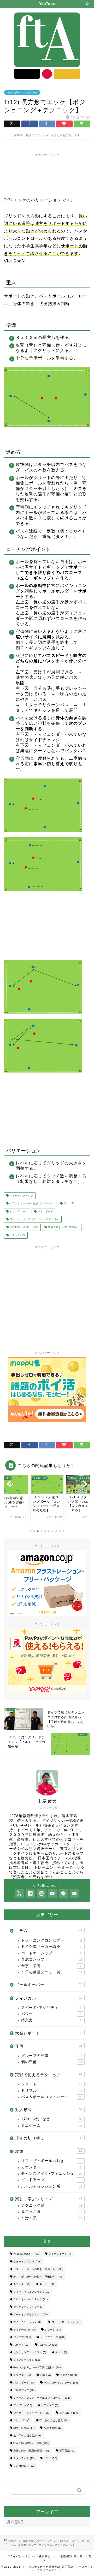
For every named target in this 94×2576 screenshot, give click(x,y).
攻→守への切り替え (28, 2436)
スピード (21, 2345)
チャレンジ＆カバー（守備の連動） (37, 2367)
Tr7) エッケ (15, 200)
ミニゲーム (52, 2126)
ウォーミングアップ (21, 1196)
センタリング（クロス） (30, 2352)
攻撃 (49, 2151)
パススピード (45, 1211)
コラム (49, 1931)
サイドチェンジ (24, 2330)
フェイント (23, 2405)
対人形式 (49, 2110)
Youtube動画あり (26, 2254)
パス (45, 2375)
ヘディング (49, 2405)
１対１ (50, 2458)
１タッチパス (17, 1235)
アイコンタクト (60, 2254)
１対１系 (52, 2218)
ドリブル (52, 2091)
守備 (49, 2046)
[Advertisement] (47, 174)
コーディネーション (66, 2322)
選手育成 (67, 2451)
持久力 (51, 2020)
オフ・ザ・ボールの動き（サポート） (31, 1204)
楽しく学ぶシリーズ (49, 2199)
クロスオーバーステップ (30, 2299)
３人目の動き (24, 2466)
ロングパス (22, 2420)
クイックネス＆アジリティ (32, 2292)
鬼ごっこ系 (52, 2212)
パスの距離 (68, 2375)
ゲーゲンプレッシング (28, 2307)
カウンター (51, 2167)
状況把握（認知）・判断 (24, 1227)
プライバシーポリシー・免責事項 (29, 2556)
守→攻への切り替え (54, 2420)
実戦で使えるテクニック (49, 2075)
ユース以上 (69, 2413)
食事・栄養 (51, 1966)
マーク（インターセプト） (32, 2413)
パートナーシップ (51, 1953)
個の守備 (52, 2062)
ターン (61, 2352)
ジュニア (68, 1204)
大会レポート (48, 2033)
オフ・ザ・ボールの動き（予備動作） (38, 2277)
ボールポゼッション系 (52, 2186)
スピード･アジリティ (51, 2008)
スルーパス (48, 2345)
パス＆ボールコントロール (22, 92)
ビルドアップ (51, 2180)
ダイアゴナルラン (27, 2360)
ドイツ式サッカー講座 (51, 1947)
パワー (51, 2014)
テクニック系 (52, 2205)
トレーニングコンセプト (52, 1940)
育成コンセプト (52, 1959)
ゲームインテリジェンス (30, 2314)
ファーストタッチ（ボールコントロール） (34, 1219)
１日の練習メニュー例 (52, 1972)
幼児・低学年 (24, 2428)
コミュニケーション (28, 2322)
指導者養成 (53, 2428)
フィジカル (49, 1998)
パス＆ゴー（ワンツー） (61, 2383)
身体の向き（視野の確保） (63, 1227)
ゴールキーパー (49, 1985)
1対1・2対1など (52, 2119)
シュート (52, 2084)
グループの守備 (52, 2056)
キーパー (47, 2284)
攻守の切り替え (48, 2138)
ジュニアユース (18, 1211)
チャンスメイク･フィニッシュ (52, 2174)
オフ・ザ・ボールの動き (52, 2161)
